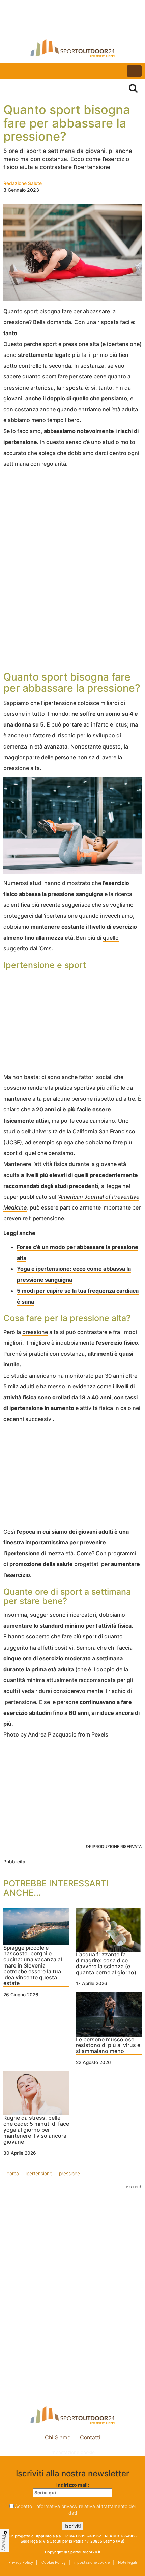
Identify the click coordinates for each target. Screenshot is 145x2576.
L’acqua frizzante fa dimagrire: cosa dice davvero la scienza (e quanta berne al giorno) (106, 1964)
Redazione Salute (23, 183)
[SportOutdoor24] (72, 48)
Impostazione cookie (72, 2452)
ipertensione (39, 2173)
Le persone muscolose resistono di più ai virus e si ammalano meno (108, 2045)
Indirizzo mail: (73, 2485)
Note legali (127, 2562)
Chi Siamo (58, 2437)
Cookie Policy (53, 2562)
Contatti (90, 2437)
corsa (13, 2173)
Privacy (4, 2543)
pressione (35, 1332)
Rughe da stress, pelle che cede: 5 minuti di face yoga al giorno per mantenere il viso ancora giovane (36, 2130)
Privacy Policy (21, 2562)
